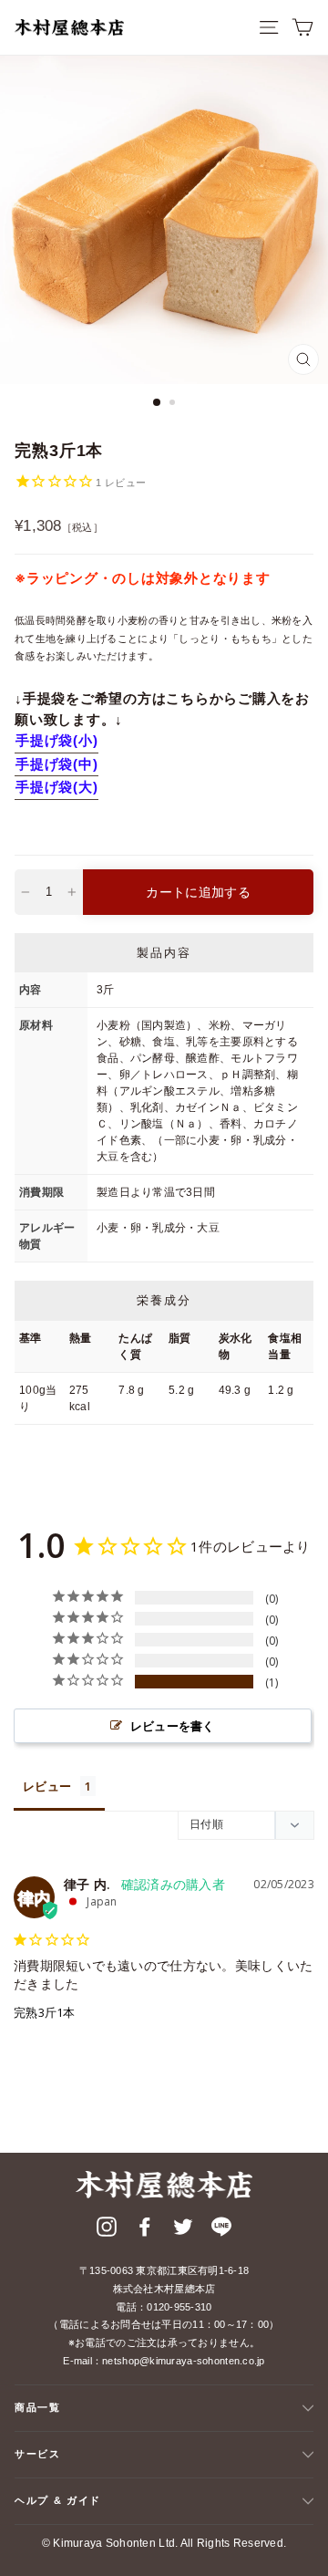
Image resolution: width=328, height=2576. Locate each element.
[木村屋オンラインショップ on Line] (221, 2230)
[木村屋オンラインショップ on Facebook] (145, 2230)
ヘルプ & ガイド (58, 2500)
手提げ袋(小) (56, 740)
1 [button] (158, 403)
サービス (38, 2454)
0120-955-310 (179, 2307)
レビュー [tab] (47, 1786)
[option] (164, 220)
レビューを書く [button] (173, 1726)
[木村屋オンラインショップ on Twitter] (183, 2230)
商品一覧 (38, 2407)
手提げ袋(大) (56, 787)
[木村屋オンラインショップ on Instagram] (107, 2230)
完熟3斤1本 (45, 2012)
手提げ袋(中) (56, 764)
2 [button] (174, 404)
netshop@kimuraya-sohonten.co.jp (184, 2361)
